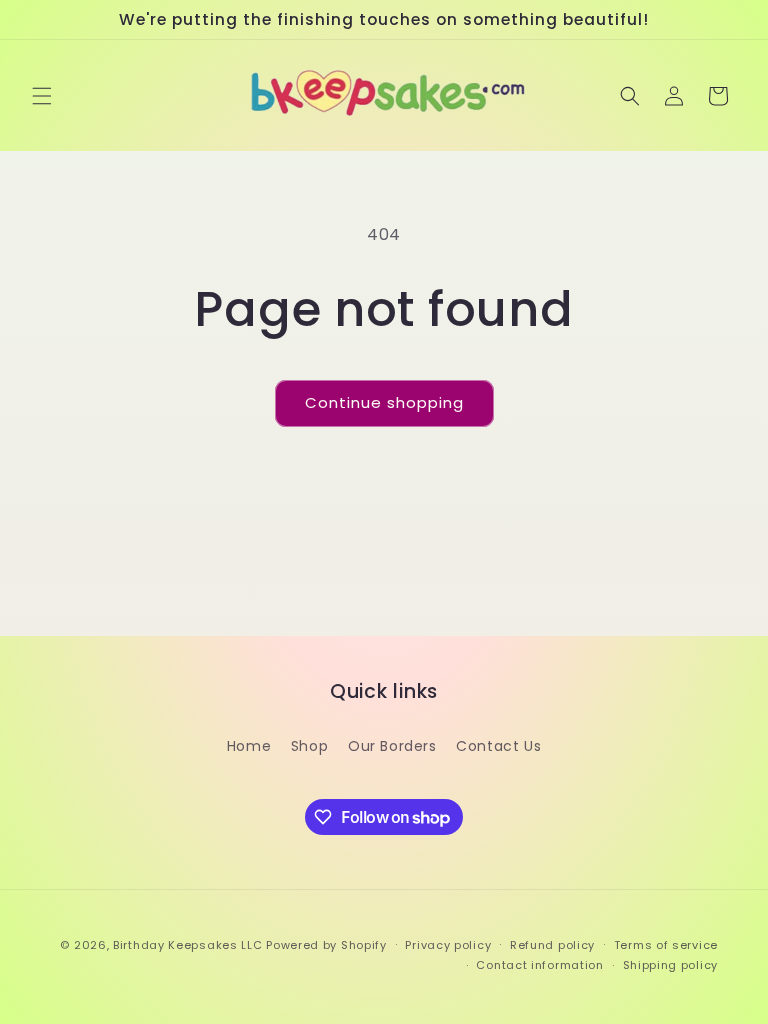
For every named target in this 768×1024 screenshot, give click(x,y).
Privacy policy (448, 945)
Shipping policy (671, 965)
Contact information (539, 965)
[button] (42, 96)
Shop (309, 746)
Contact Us (498, 746)
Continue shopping (384, 402)
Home (249, 746)
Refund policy (552, 945)
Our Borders (392, 746)
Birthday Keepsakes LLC (187, 945)
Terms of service (666, 945)
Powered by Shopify (326, 945)
